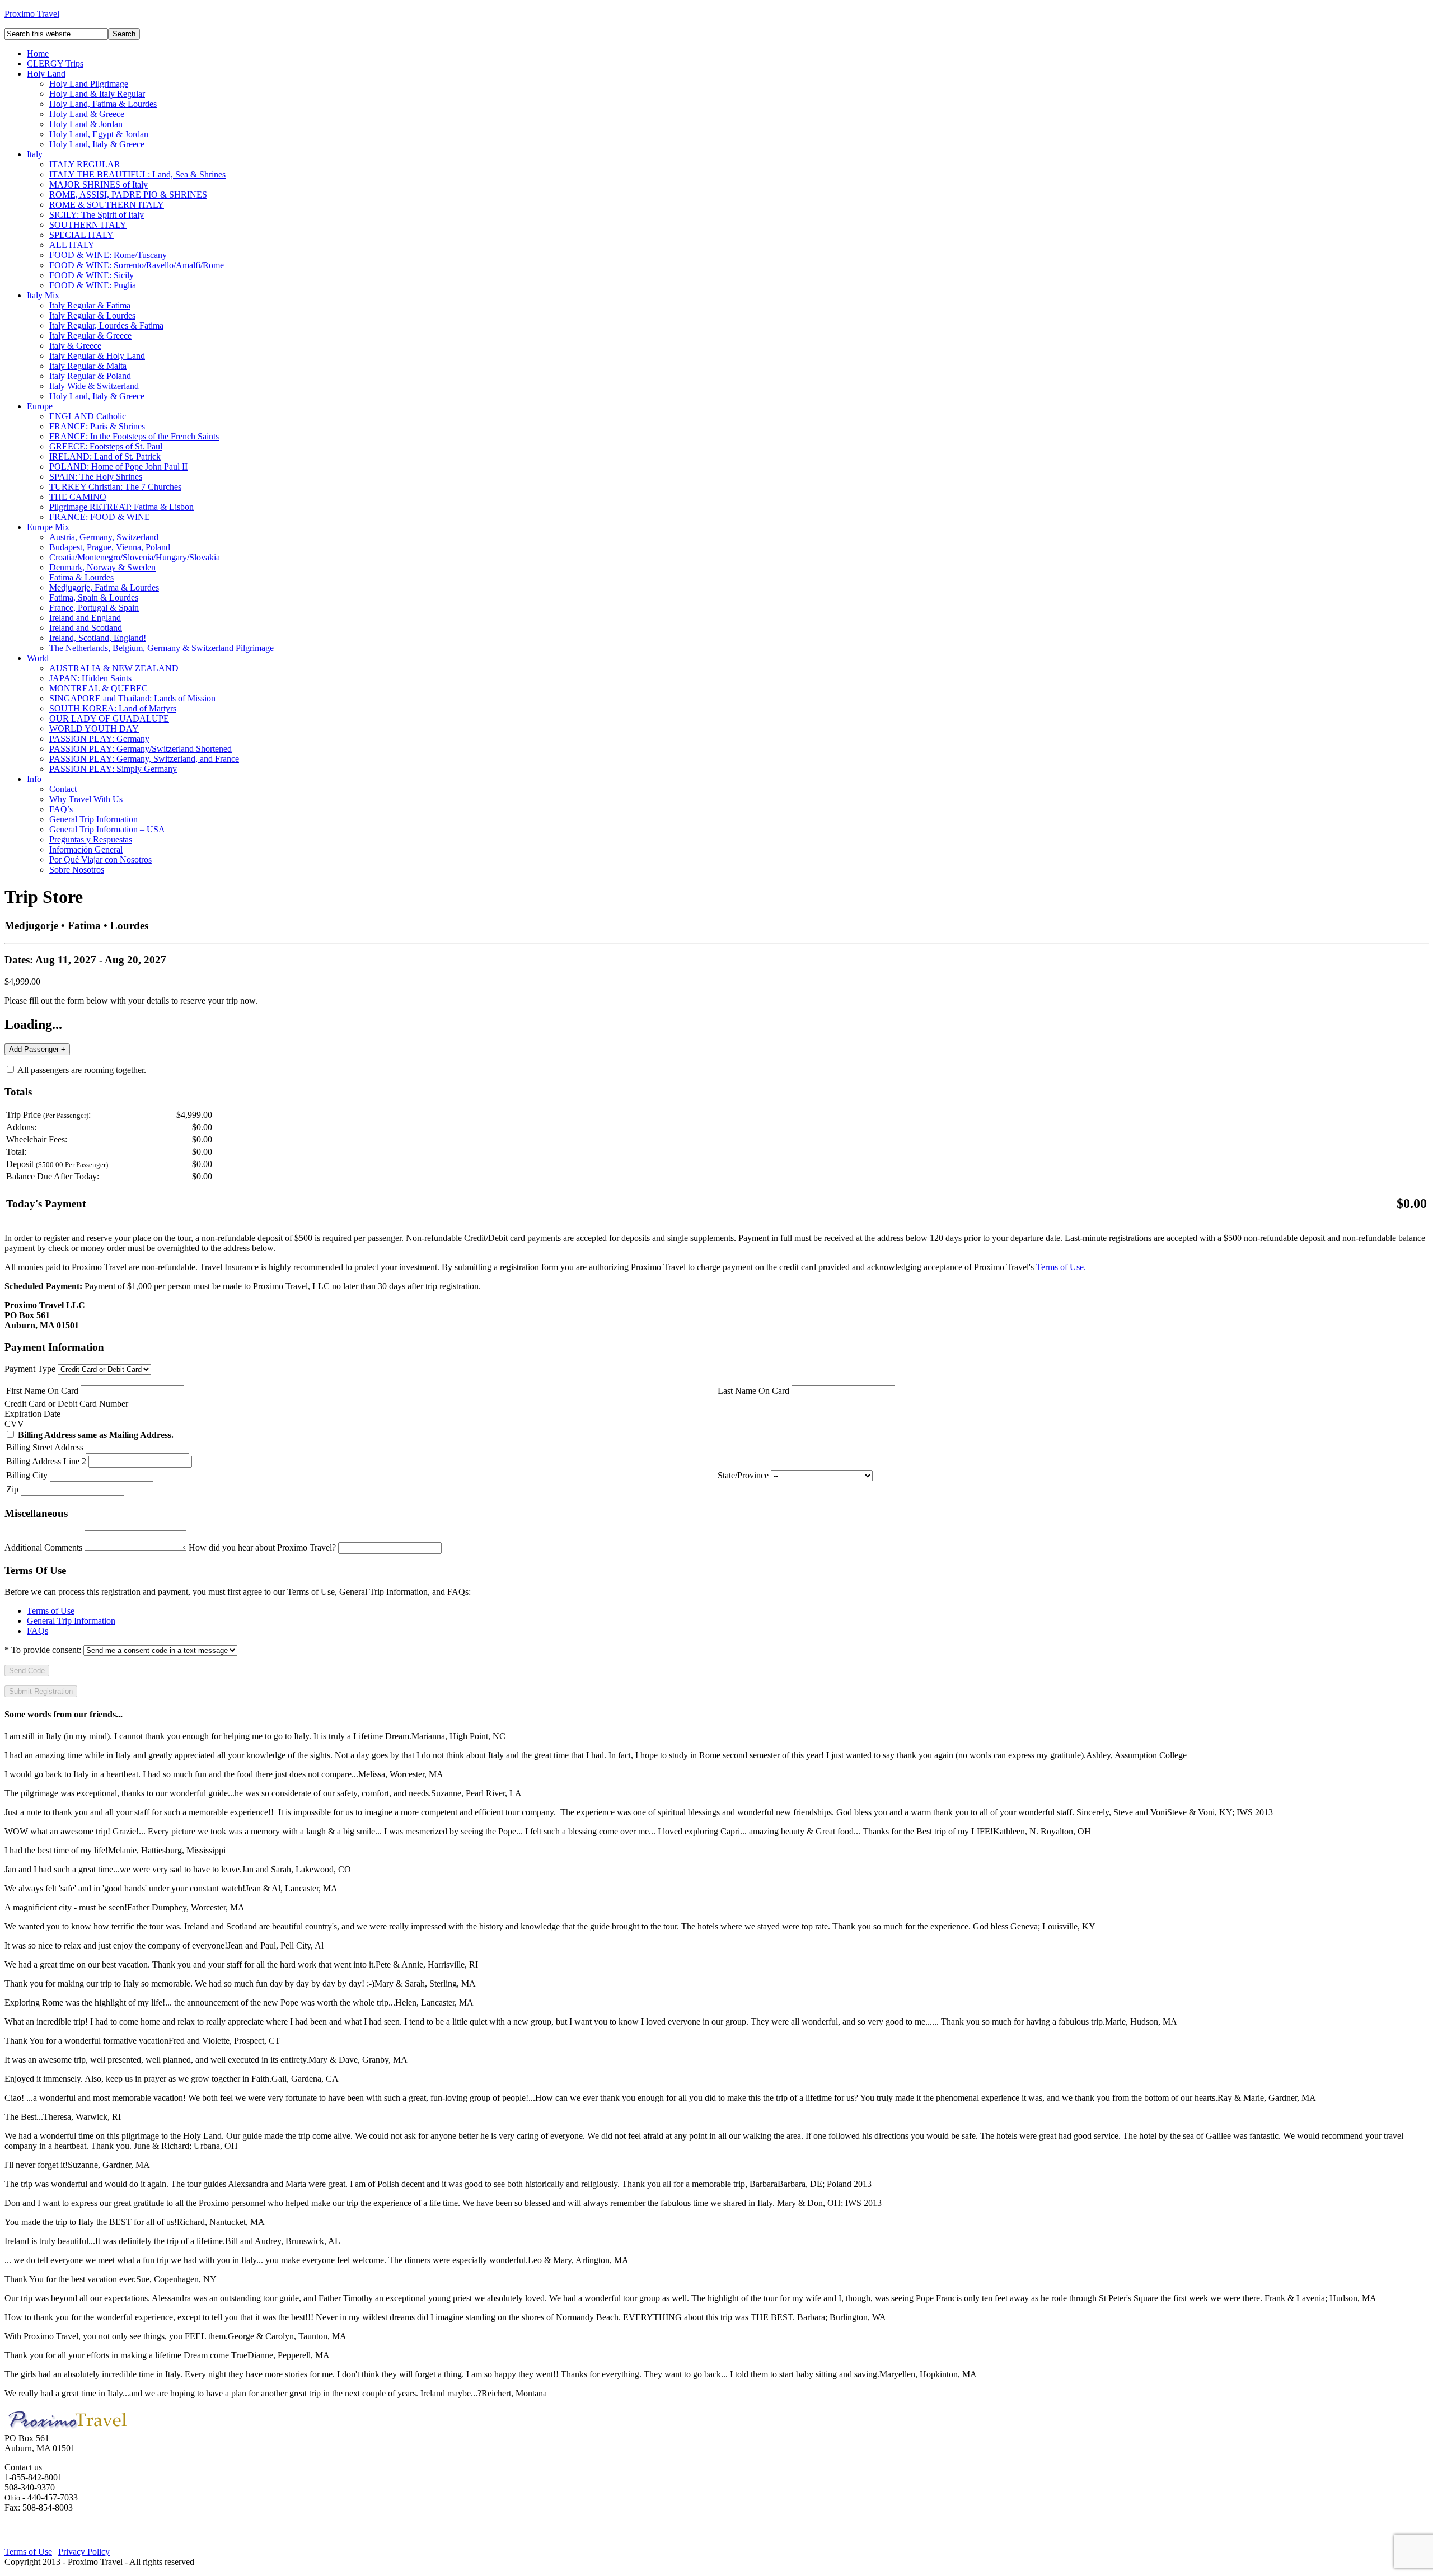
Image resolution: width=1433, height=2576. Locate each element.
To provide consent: (43, 1650)
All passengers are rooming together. (81, 1070)
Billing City (27, 1475)
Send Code (27, 1671)
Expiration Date (32, 1414)
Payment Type (30, 1369)
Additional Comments (43, 1547)
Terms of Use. (1061, 1267)
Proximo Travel (32, 14)
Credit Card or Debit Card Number (66, 1404)
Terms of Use (51, 1611)
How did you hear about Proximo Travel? (262, 1547)
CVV (14, 1424)
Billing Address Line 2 (46, 1461)
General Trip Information (71, 1621)
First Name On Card (42, 1391)
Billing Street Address (45, 1447)
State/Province (743, 1475)
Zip (12, 1489)
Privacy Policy (84, 2552)
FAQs (38, 1631)
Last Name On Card (753, 1391)
